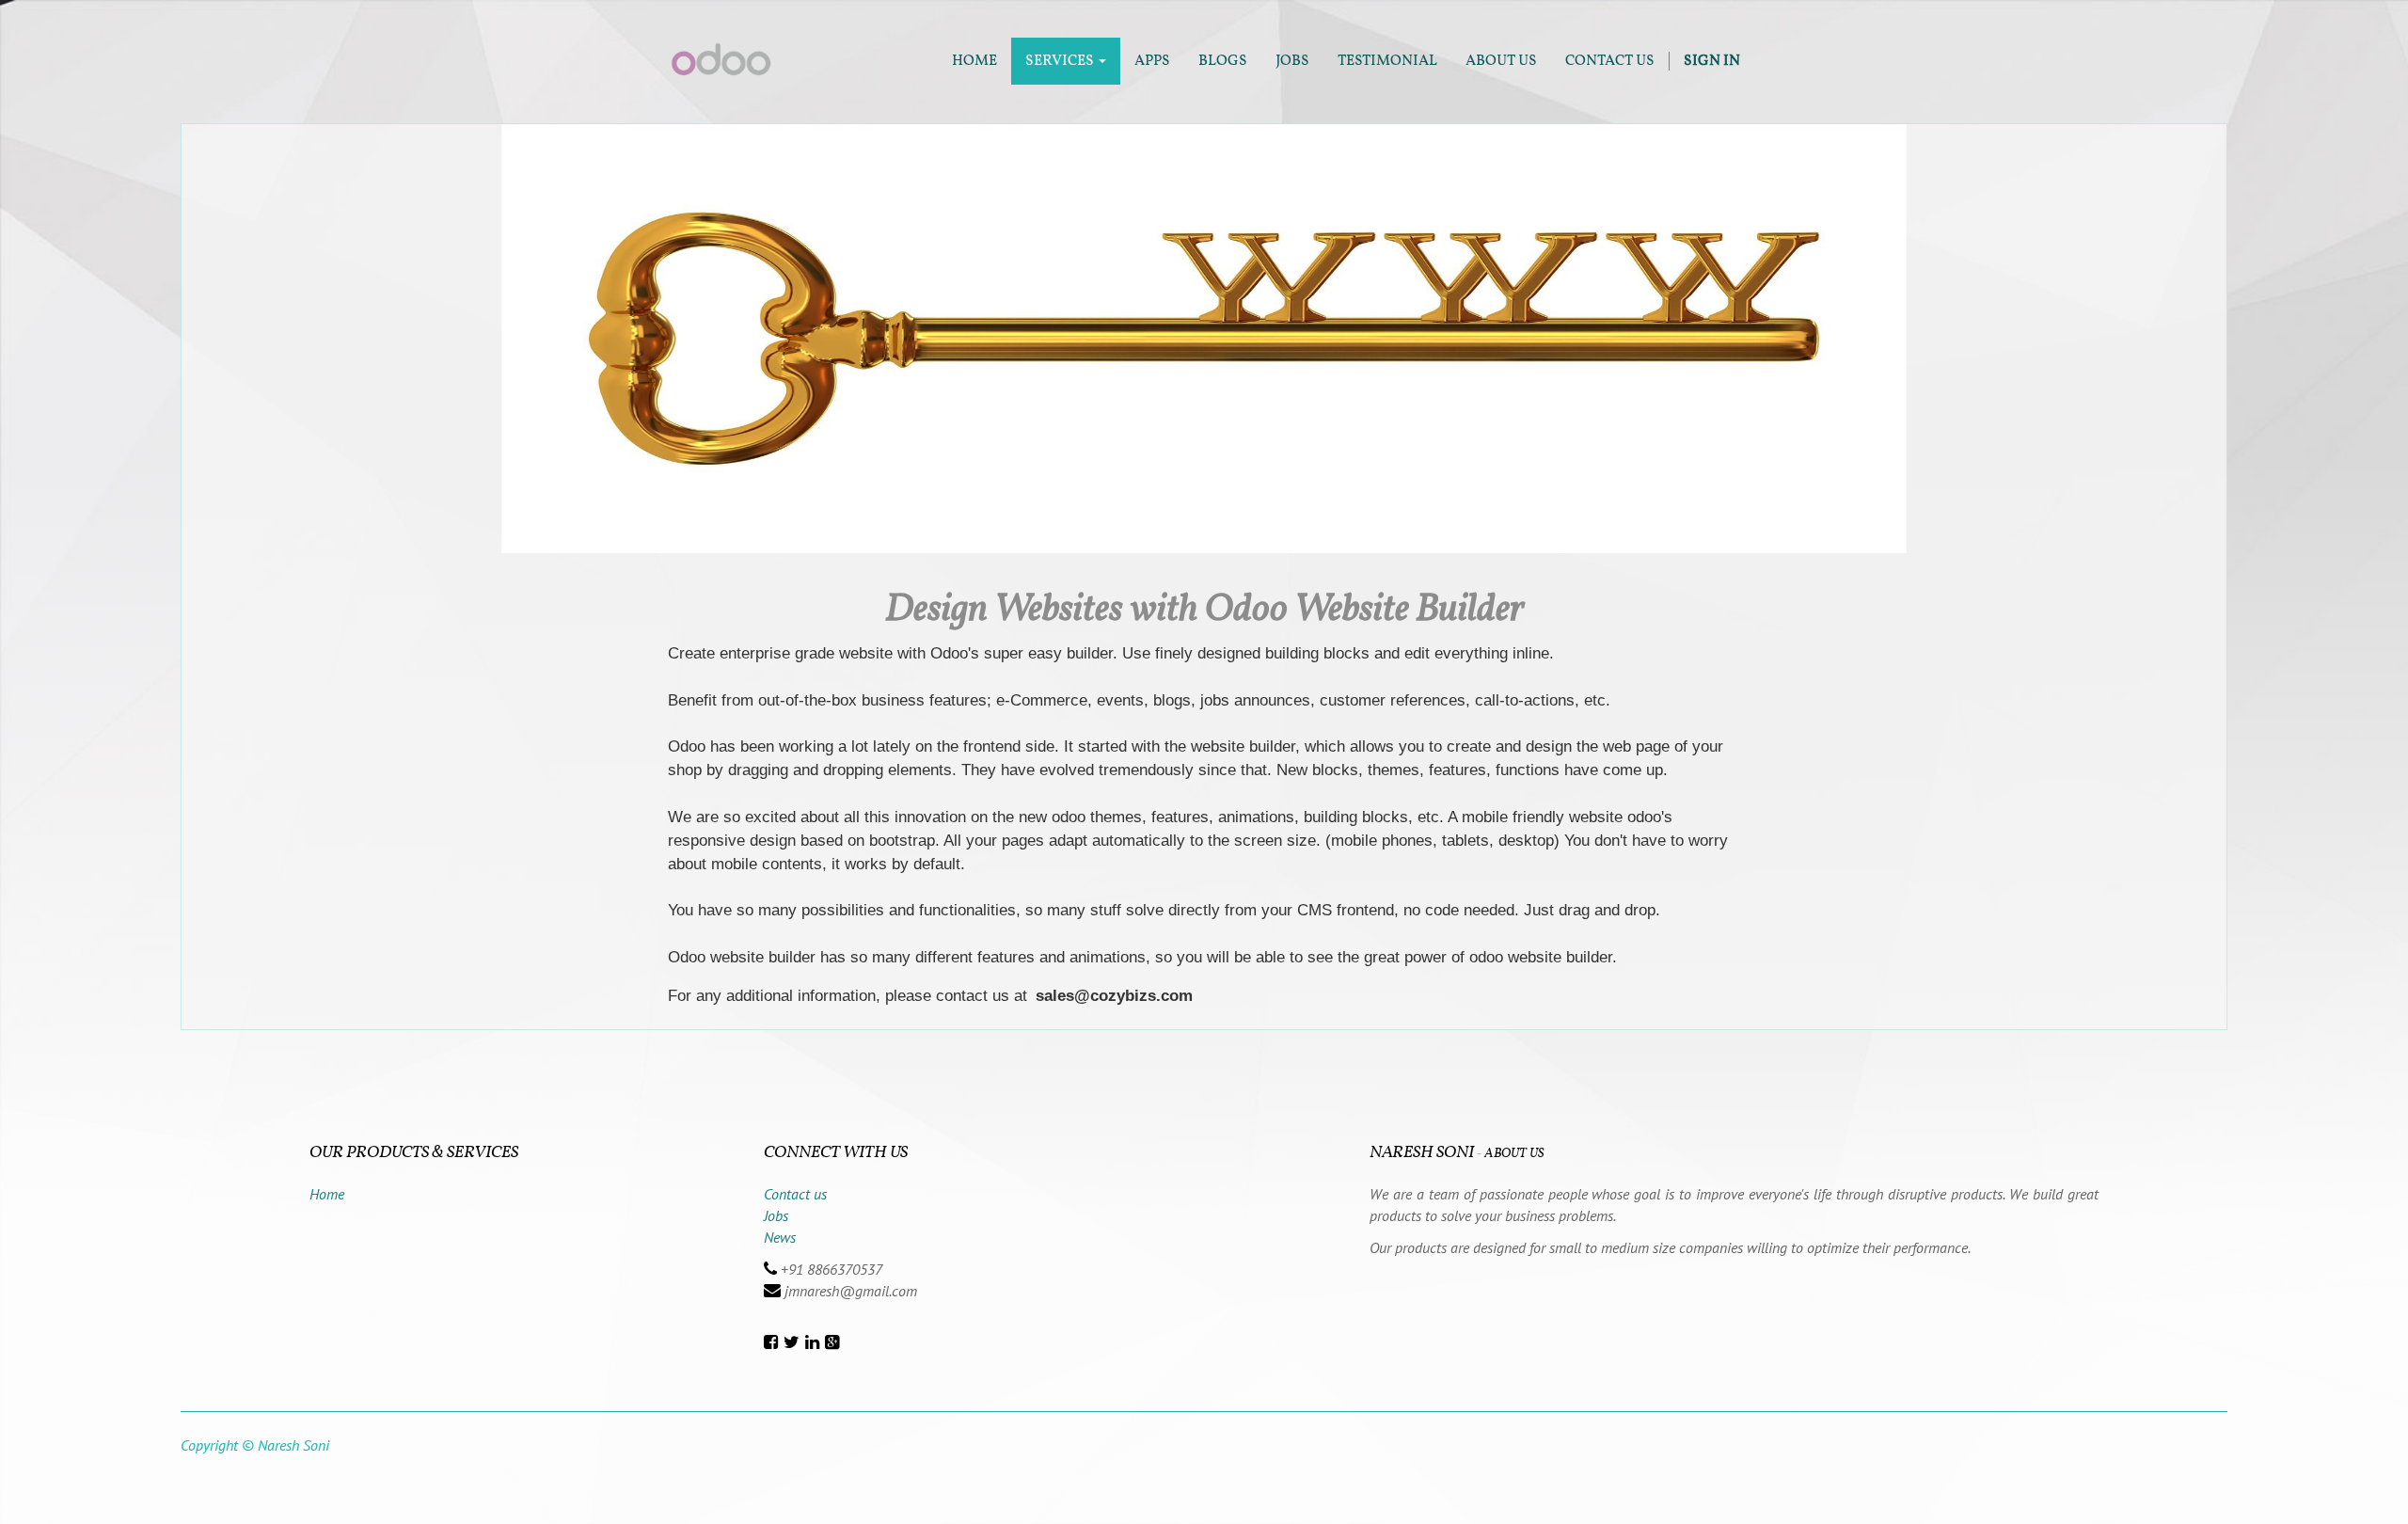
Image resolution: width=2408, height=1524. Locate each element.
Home (327, 1194)
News (780, 1237)
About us (1514, 1154)
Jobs (776, 1215)
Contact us (795, 1194)
